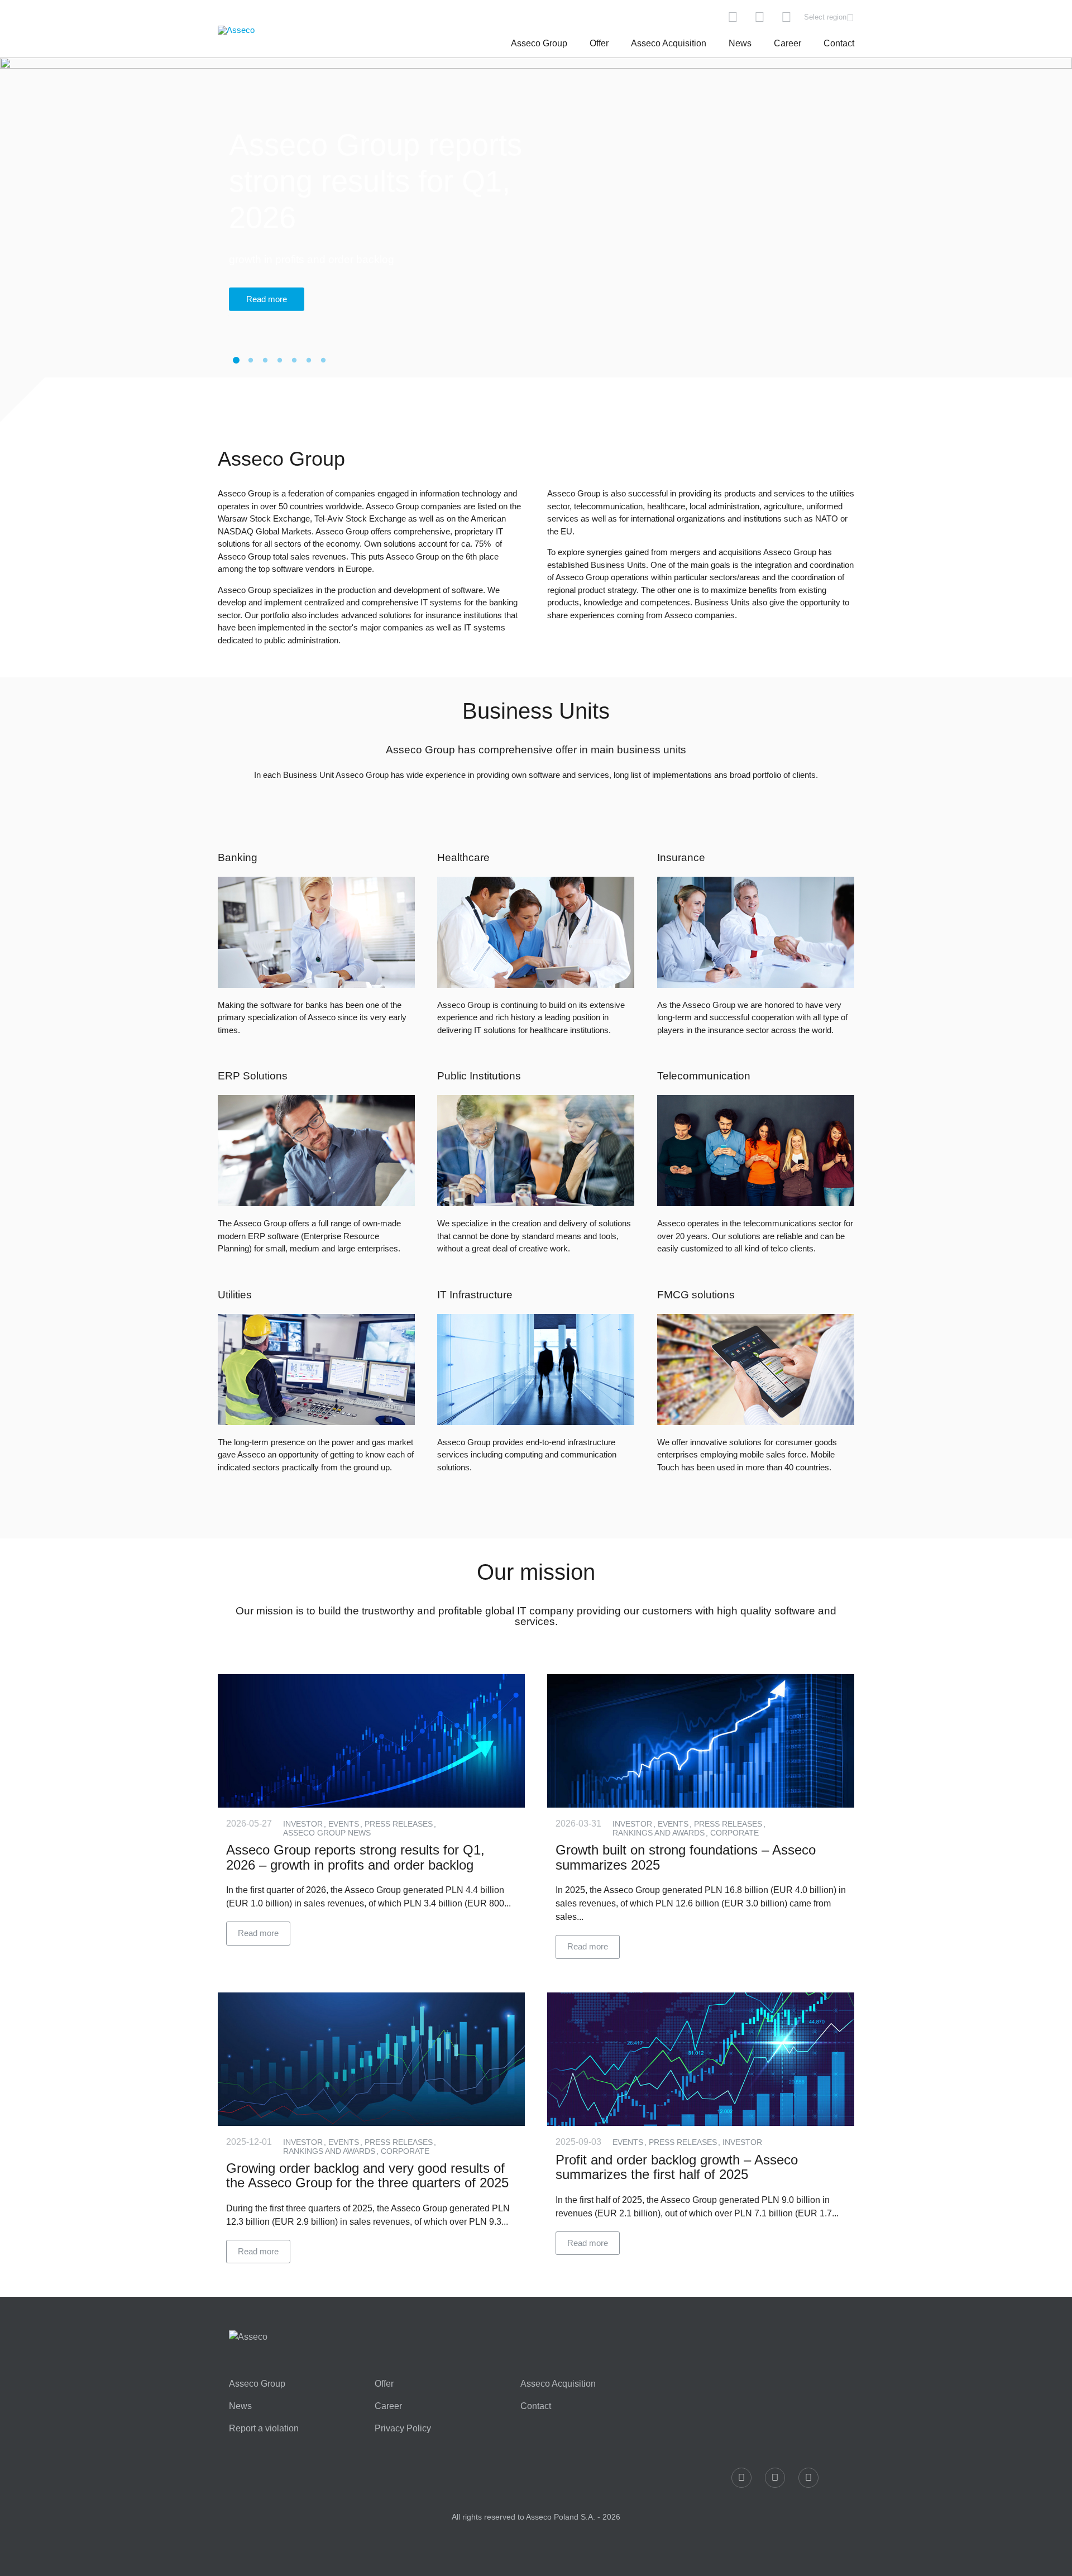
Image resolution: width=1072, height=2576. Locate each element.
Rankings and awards (660, 1833)
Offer (599, 43)
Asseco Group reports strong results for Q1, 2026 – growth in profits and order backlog (355, 1857)
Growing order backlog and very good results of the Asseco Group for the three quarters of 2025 (367, 2175)
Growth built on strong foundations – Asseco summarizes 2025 (686, 1857)
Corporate (734, 1833)
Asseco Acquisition (669, 43)
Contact (839, 43)
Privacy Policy (403, 2429)
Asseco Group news (327, 1833)
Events (345, 1824)
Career (788, 43)
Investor (304, 1824)
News (740, 43)
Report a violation (264, 2429)
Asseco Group (539, 43)
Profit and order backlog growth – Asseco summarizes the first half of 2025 (677, 2167)
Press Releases (400, 1824)
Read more (267, 281)
